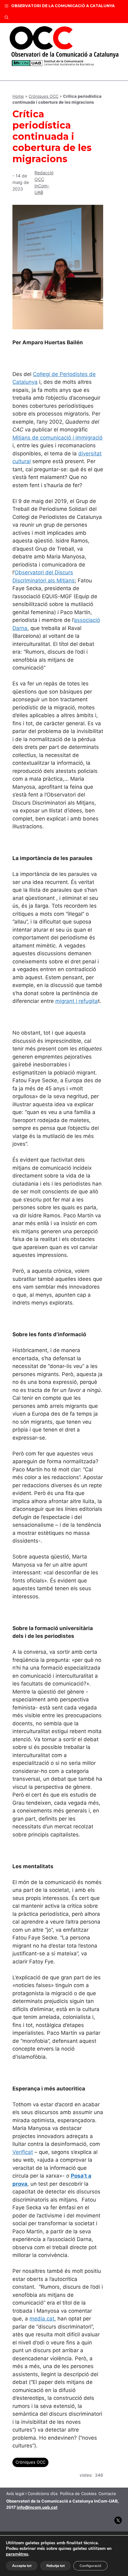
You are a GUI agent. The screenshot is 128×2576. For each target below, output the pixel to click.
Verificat (23, 2152)
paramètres (17, 2554)
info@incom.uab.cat (37, 2507)
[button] (7, 17)
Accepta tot (22, 2566)
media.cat (42, 2319)
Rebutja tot (55, 2566)
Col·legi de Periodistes (61, 374)
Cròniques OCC (43, 96)
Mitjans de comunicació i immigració (57, 438)
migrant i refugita (77, 1001)
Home (18, 96)
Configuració (90, 2566)
